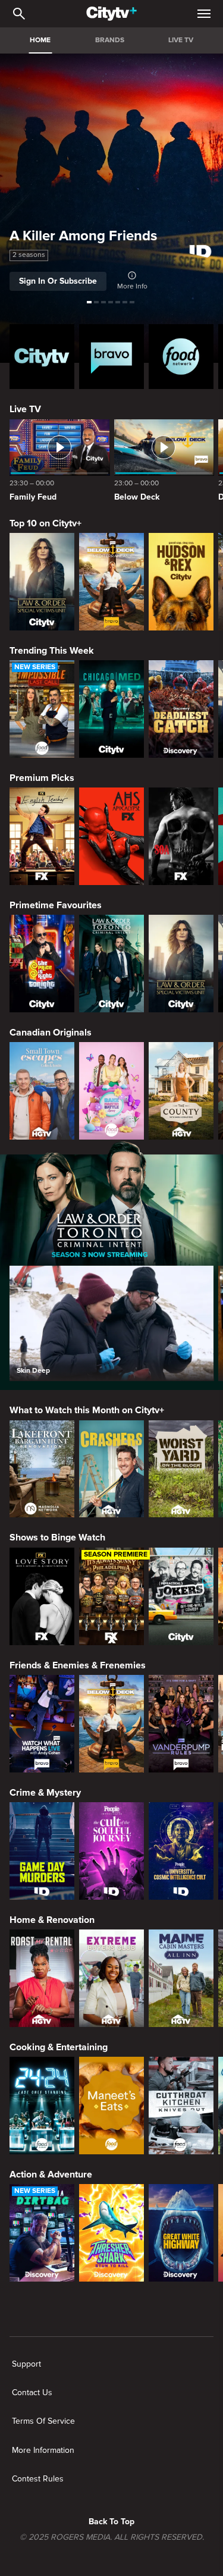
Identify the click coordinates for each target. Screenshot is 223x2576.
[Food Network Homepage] (181, 357)
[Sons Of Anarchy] (181, 836)
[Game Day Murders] (42, 1851)
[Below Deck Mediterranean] (111, 582)
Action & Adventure (51, 2175)
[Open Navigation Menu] (204, 14)
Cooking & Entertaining (59, 2047)
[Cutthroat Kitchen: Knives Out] (181, 2106)
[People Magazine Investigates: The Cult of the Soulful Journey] (111, 1851)
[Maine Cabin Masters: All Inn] (181, 1978)
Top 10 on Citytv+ (45, 523)
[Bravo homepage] (111, 357)
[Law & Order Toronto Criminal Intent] (111, 964)
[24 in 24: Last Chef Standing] (42, 2106)
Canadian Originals (51, 1033)
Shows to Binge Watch (57, 1538)
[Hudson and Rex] (181, 582)
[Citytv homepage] (42, 357)
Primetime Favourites (56, 905)
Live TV (25, 409)
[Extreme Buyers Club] (111, 1978)
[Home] (111, 14)
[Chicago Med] (111, 709)
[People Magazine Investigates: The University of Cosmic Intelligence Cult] (181, 1851)
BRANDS (110, 40)
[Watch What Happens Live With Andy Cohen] (42, 1724)
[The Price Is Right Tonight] (42, 964)
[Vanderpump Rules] (181, 1724)
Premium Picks (42, 778)
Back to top (111, 2522)
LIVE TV (181, 40)
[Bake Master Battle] (111, 1091)
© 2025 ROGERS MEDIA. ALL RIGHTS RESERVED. (112, 2537)
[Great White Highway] (181, 2233)
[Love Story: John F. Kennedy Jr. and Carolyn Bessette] (42, 1596)
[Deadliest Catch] (181, 709)
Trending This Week (52, 651)
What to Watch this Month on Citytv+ (87, 1410)
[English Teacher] (42, 836)
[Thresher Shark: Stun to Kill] (111, 2233)
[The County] (181, 1091)
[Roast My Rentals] (42, 1978)
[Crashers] (111, 1469)
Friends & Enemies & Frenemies (78, 1665)
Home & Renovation (52, 1920)
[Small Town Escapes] (42, 1091)
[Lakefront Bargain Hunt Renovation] (42, 1469)
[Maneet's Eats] (111, 2106)
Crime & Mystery (45, 1793)
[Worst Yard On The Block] (181, 1469)
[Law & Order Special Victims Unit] (42, 582)
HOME (40, 40)
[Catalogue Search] (19, 14)
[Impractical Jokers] (181, 1596)
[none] (26, 2364)
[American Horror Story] (111, 836)
